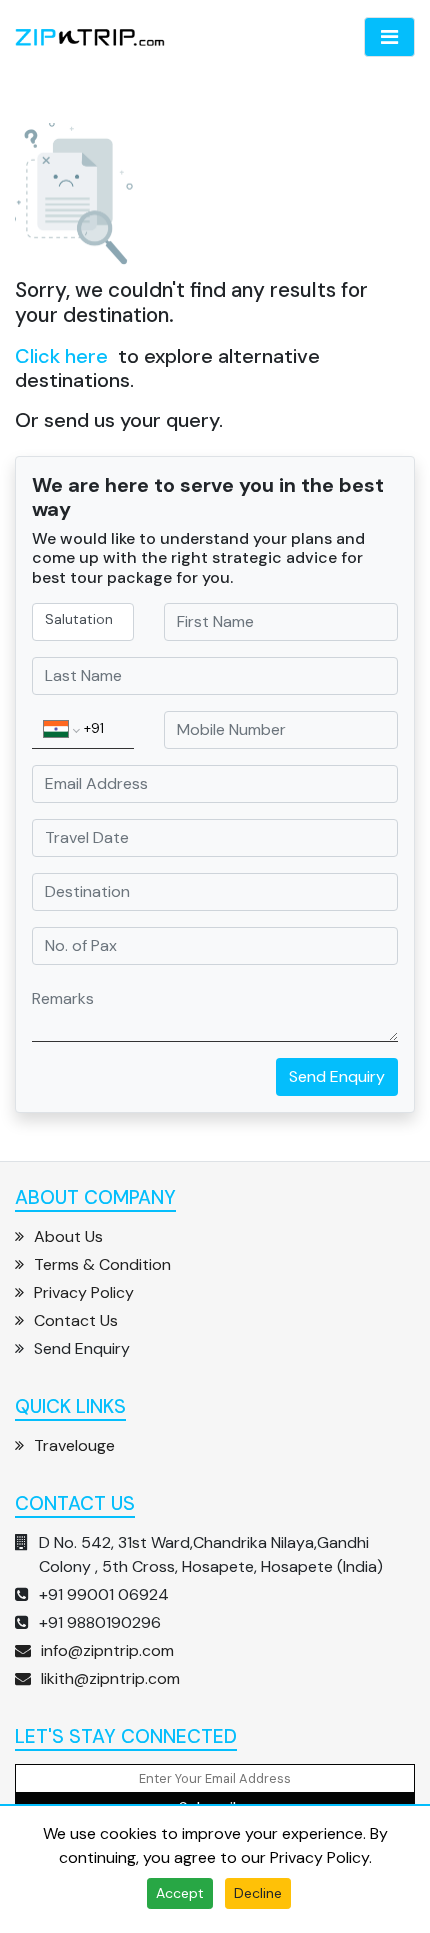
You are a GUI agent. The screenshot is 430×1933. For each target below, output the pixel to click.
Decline (258, 1893)
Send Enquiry (337, 1076)
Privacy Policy (319, 1857)
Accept (180, 1893)
